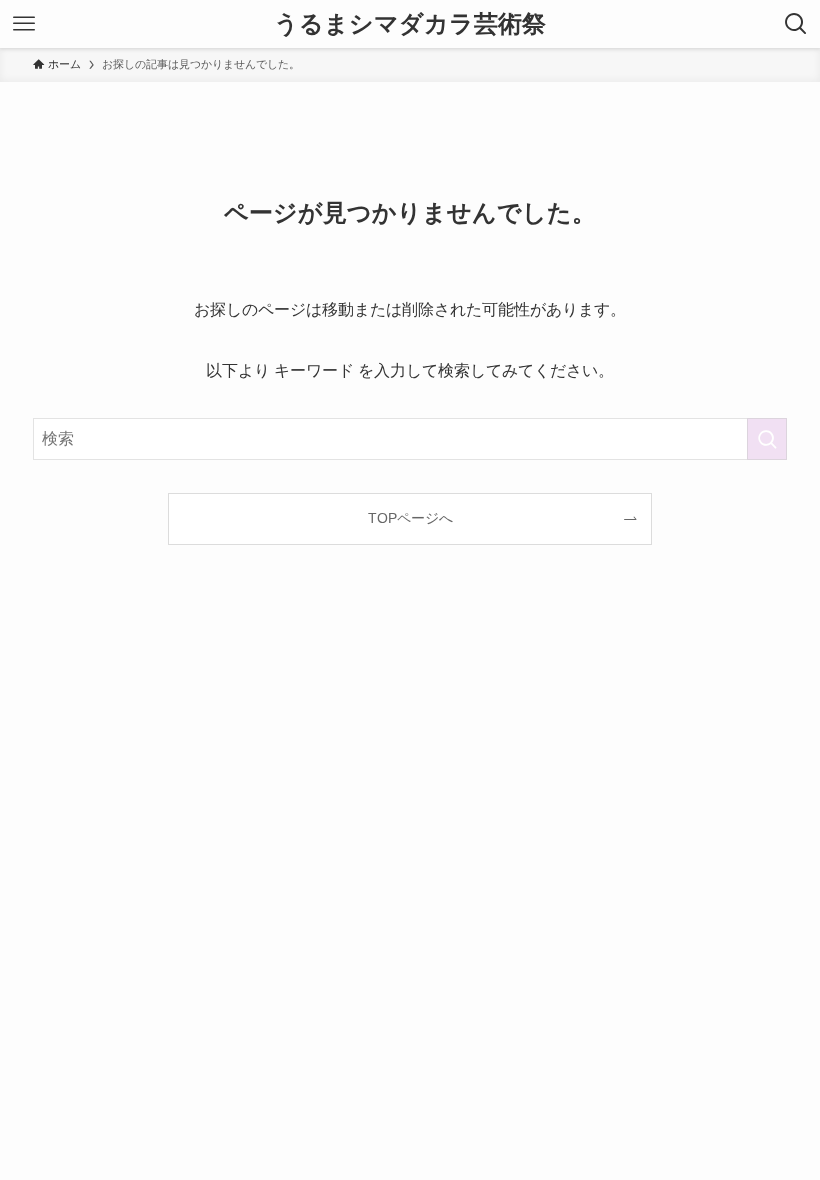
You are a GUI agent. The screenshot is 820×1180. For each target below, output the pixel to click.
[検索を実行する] (767, 439)
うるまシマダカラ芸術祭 (410, 24)
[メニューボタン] (24, 24)
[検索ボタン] (796, 24)
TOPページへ (410, 518)
